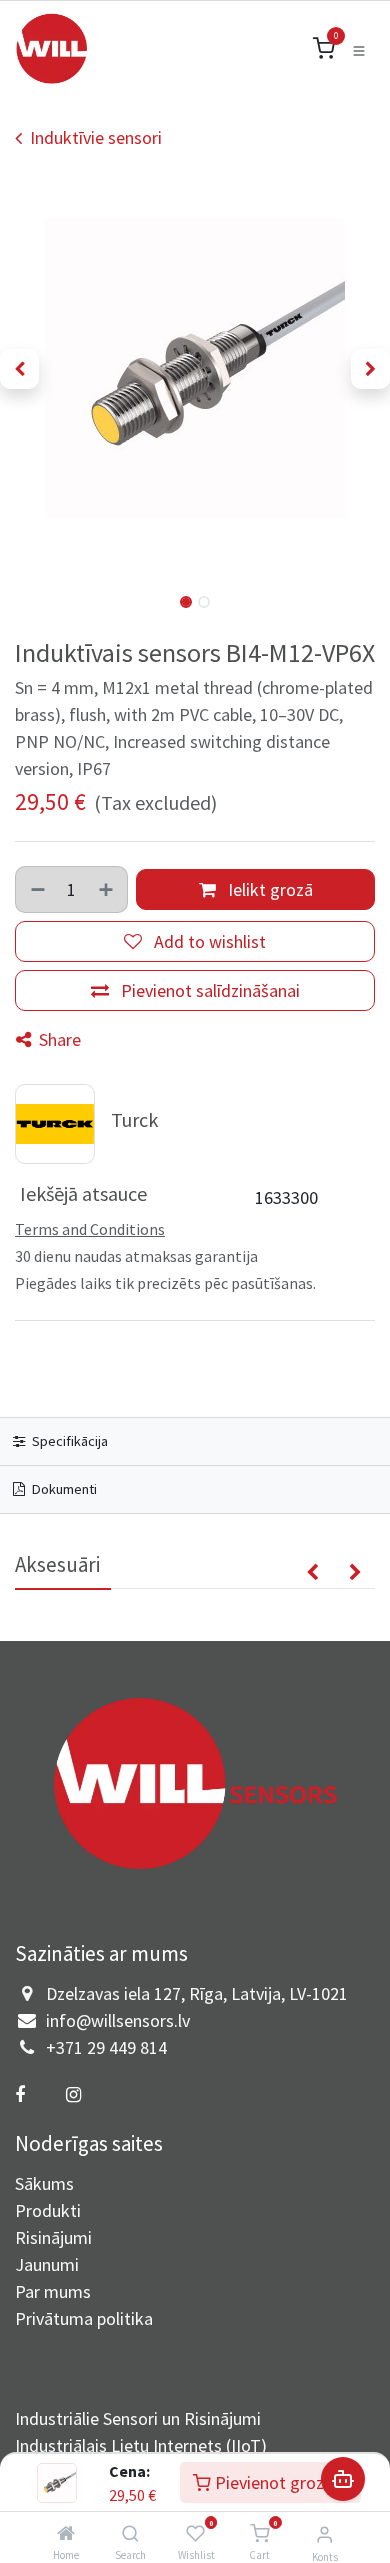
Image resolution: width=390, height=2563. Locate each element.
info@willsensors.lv (118, 2020)
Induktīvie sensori (96, 137)
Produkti (48, 2210)
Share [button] (58, 1039)
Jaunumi (47, 2264)
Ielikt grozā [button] (268, 889)
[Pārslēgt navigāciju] (359, 49)
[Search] (130, 2533)
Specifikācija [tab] (68, 1441)
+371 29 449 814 (106, 2047)
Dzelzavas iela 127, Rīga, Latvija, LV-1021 (197, 1993)
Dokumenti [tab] (63, 1489)
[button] (19, 369)
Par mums (53, 2291)
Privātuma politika (84, 2318)
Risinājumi (53, 2237)
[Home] (66, 2533)
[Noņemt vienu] (37, 889)
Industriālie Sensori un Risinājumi (138, 2418)
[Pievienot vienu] (107, 889)
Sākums (44, 2183)
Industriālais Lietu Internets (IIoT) (141, 2445)
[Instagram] (73, 2095)
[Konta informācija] (324, 2534)
